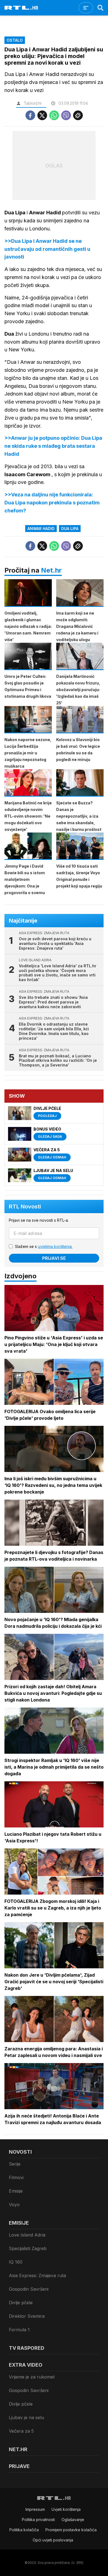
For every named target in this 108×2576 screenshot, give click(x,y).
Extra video (26, 2365)
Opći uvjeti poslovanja (53, 2540)
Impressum (35, 2509)
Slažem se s (44, 1246)
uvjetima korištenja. (55, 1246)
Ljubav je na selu (26, 2417)
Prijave (19, 2466)
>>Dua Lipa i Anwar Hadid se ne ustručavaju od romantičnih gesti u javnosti (47, 249)
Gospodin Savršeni (29, 2289)
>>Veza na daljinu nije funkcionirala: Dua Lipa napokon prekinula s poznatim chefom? (52, 503)
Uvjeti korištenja (66, 2509)
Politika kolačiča (24, 2530)
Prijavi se (54, 1258)
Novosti (20, 2152)
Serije (15, 2164)
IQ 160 (16, 2262)
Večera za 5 (21, 2431)
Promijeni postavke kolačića (71, 2530)
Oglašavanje (73, 2520)
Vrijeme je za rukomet (32, 2377)
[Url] (78, 115)
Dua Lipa (70, 529)
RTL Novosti (25, 1207)
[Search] (101, 8)
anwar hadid (41, 529)
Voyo (14, 2204)
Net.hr (51, 570)
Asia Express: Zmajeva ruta (37, 2275)
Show (17, 1096)
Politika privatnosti (38, 2520)
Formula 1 (19, 2330)
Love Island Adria (27, 2235)
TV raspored (27, 2348)
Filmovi (16, 2177)
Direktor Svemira (27, 2316)
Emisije (16, 2191)
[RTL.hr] (21, 8)
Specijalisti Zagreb (28, 2248)
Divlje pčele (21, 2303)
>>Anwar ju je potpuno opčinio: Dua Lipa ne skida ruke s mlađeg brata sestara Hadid (53, 446)
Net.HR (18, 2449)
